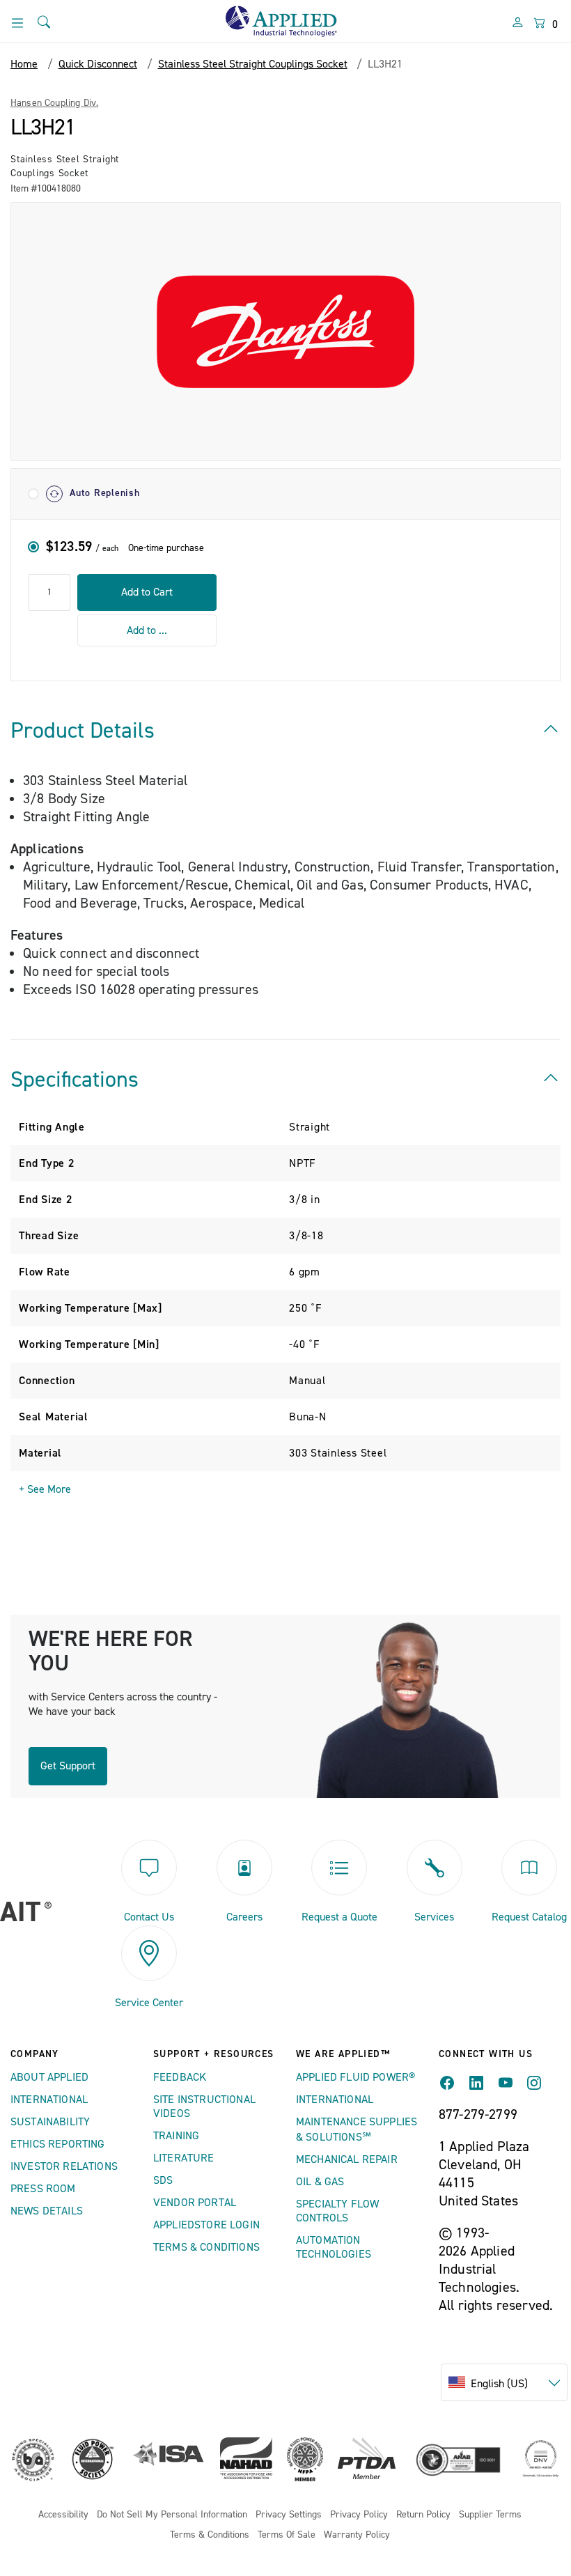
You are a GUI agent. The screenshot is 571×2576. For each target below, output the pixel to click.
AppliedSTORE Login (206, 2225)
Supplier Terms (490, 2515)
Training (176, 2136)
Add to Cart (147, 592)
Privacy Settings (289, 2515)
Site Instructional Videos (204, 2106)
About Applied (49, 2077)
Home (24, 64)
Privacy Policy (359, 2515)
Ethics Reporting (58, 2144)
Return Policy (423, 2515)
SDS (163, 2180)
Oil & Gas (320, 2182)
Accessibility (63, 2515)
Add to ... (147, 630)
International (49, 2100)
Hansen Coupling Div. (54, 103)
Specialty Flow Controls (337, 2211)
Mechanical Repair (347, 2159)
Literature (184, 2158)
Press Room (43, 2189)
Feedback (180, 2077)
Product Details (83, 731)
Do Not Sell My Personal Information (172, 2515)
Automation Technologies (334, 2247)
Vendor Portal (195, 2203)
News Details (47, 2211)
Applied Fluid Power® (355, 2077)
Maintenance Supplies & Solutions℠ (357, 2129)
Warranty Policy (357, 2535)
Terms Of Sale (287, 2535)
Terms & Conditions (206, 2247)
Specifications (75, 1080)
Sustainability (50, 2122)
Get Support (68, 1766)
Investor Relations (64, 2166)
